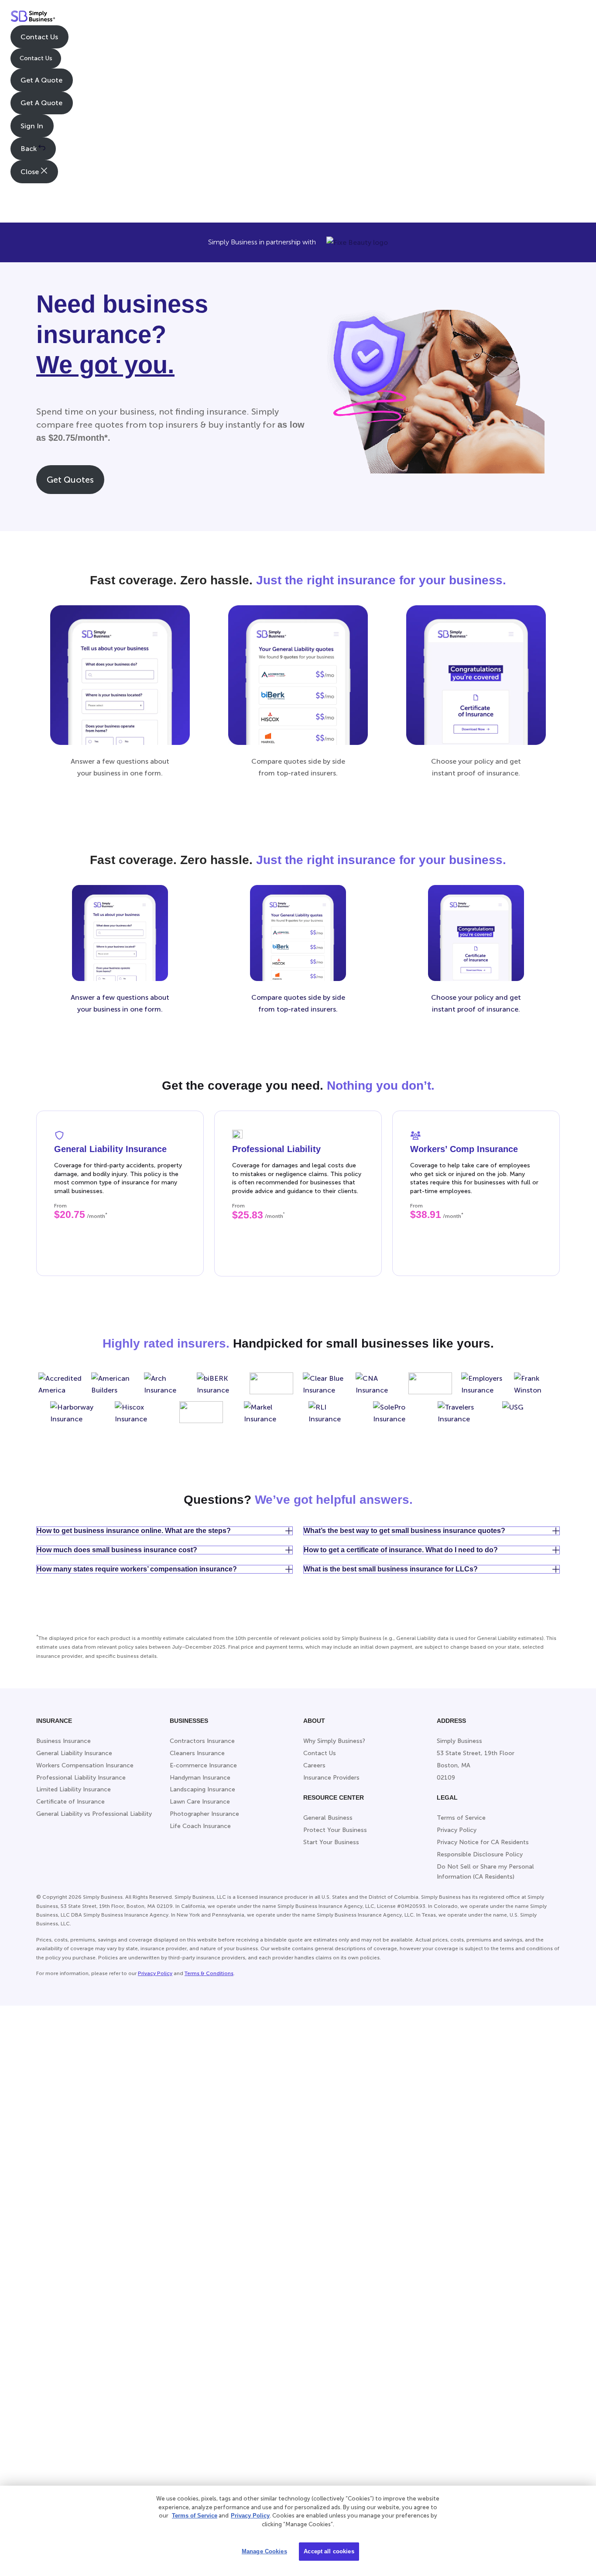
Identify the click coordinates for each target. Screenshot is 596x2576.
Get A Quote (41, 80)
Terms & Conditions (209, 1973)
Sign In (32, 126)
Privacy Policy (155, 1973)
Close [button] (31, 172)
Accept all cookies (329, 2551)
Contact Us (39, 37)
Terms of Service (195, 2516)
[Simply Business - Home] (33, 18)
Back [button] (29, 149)
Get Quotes (70, 480)
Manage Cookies (264, 2551)
